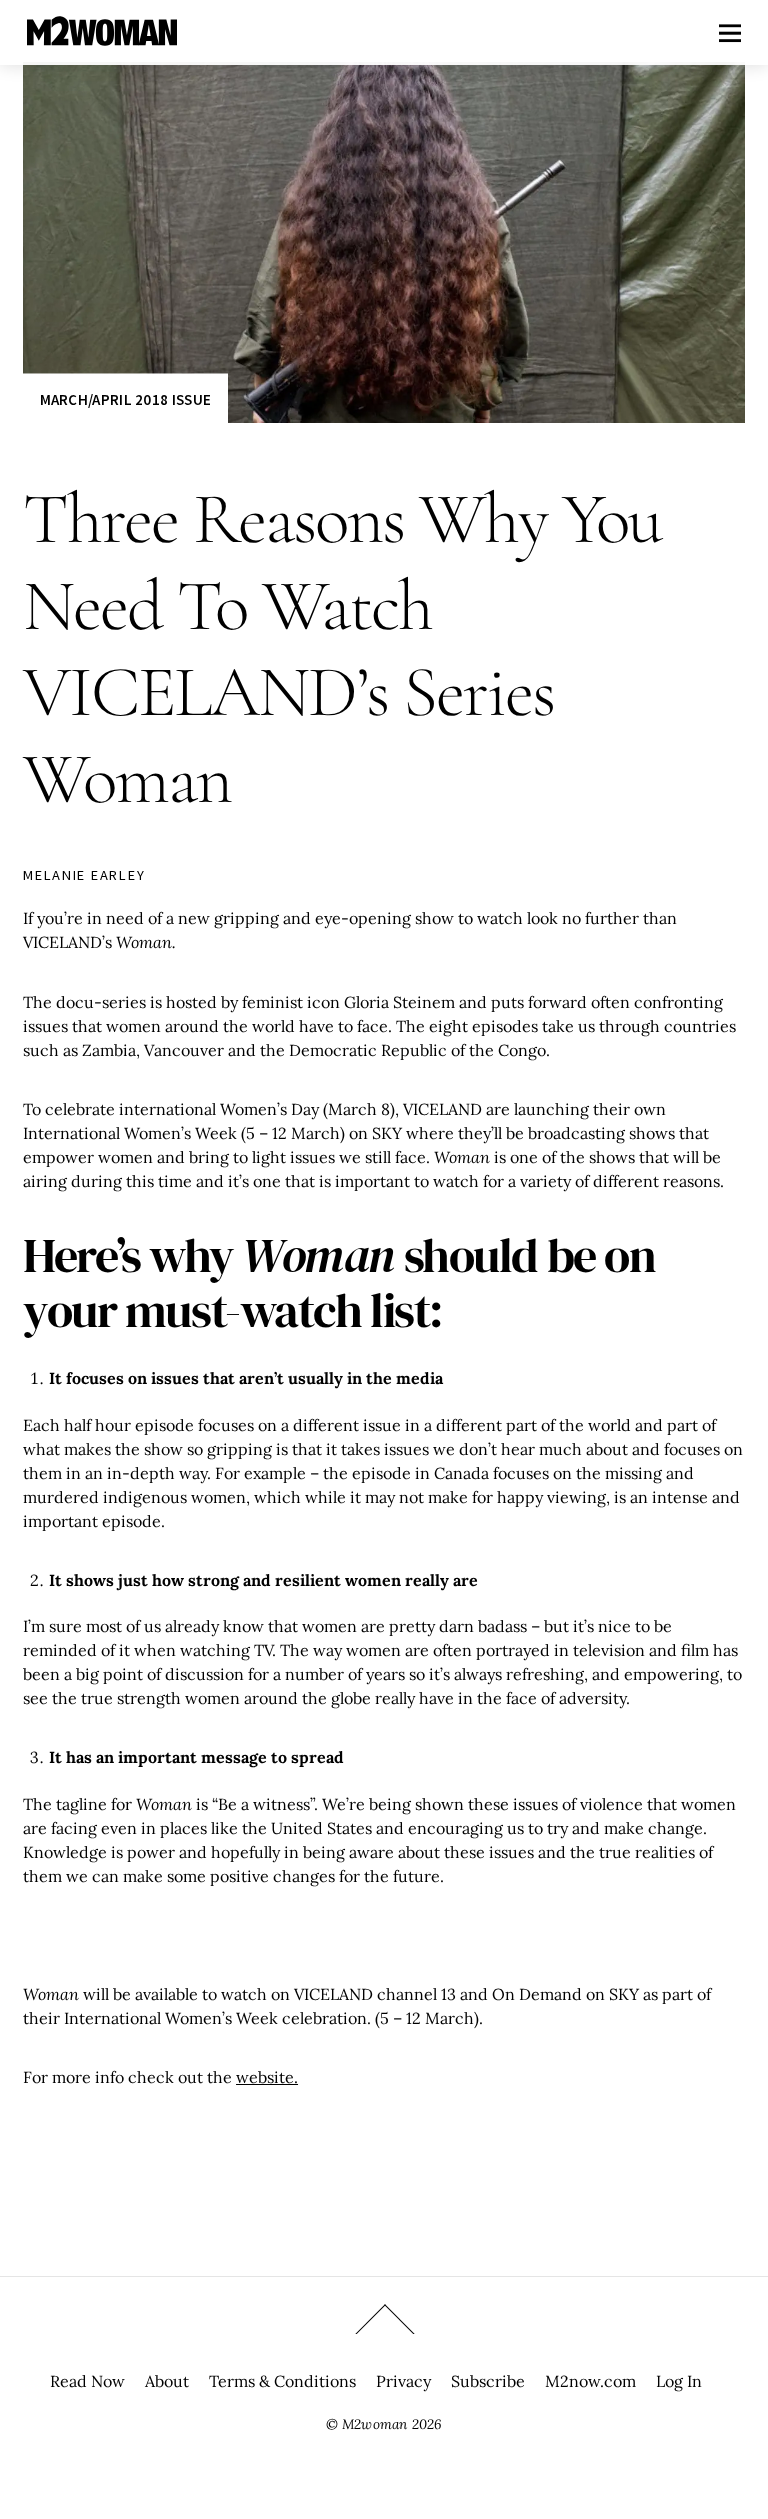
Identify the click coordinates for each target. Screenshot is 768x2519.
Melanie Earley (84, 875)
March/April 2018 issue (126, 399)
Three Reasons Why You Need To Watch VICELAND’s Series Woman (342, 648)
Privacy (403, 2381)
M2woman (374, 2424)
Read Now (87, 2381)
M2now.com (590, 2381)
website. (267, 2077)
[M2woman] (102, 35)
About (167, 2381)
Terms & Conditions (282, 2381)
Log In (679, 2381)
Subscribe (488, 2381)
